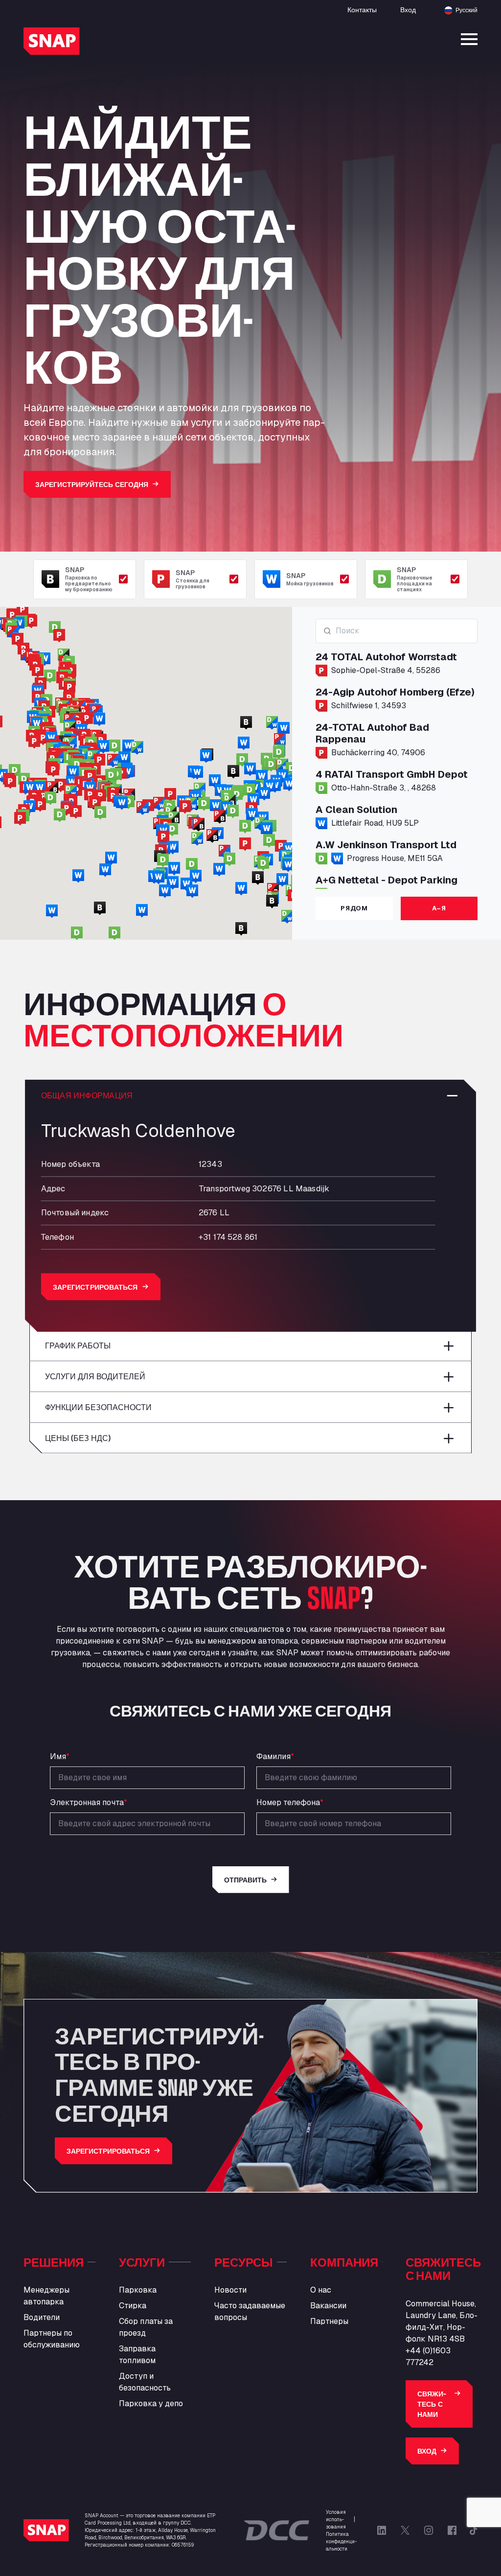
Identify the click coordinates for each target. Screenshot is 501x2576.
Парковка (138, 2290)
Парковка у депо (151, 2403)
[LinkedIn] (382, 2530)
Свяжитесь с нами (432, 2404)
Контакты (362, 10)
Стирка (133, 2306)
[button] (245, 827)
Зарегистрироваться (95, 1287)
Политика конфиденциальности (341, 2541)
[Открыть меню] (469, 39)
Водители (42, 2317)
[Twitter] (405, 2530)
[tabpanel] (397, 754)
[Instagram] (429, 2530)
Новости (230, 2290)
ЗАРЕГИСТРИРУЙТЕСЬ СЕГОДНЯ (92, 484)
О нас (321, 2290)
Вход (408, 10)
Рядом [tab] (354, 908)
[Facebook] (452, 2530)
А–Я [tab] (439, 908)
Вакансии (328, 2306)
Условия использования (336, 2519)
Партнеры (329, 2321)
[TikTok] (474, 2530)
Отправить (245, 1880)
